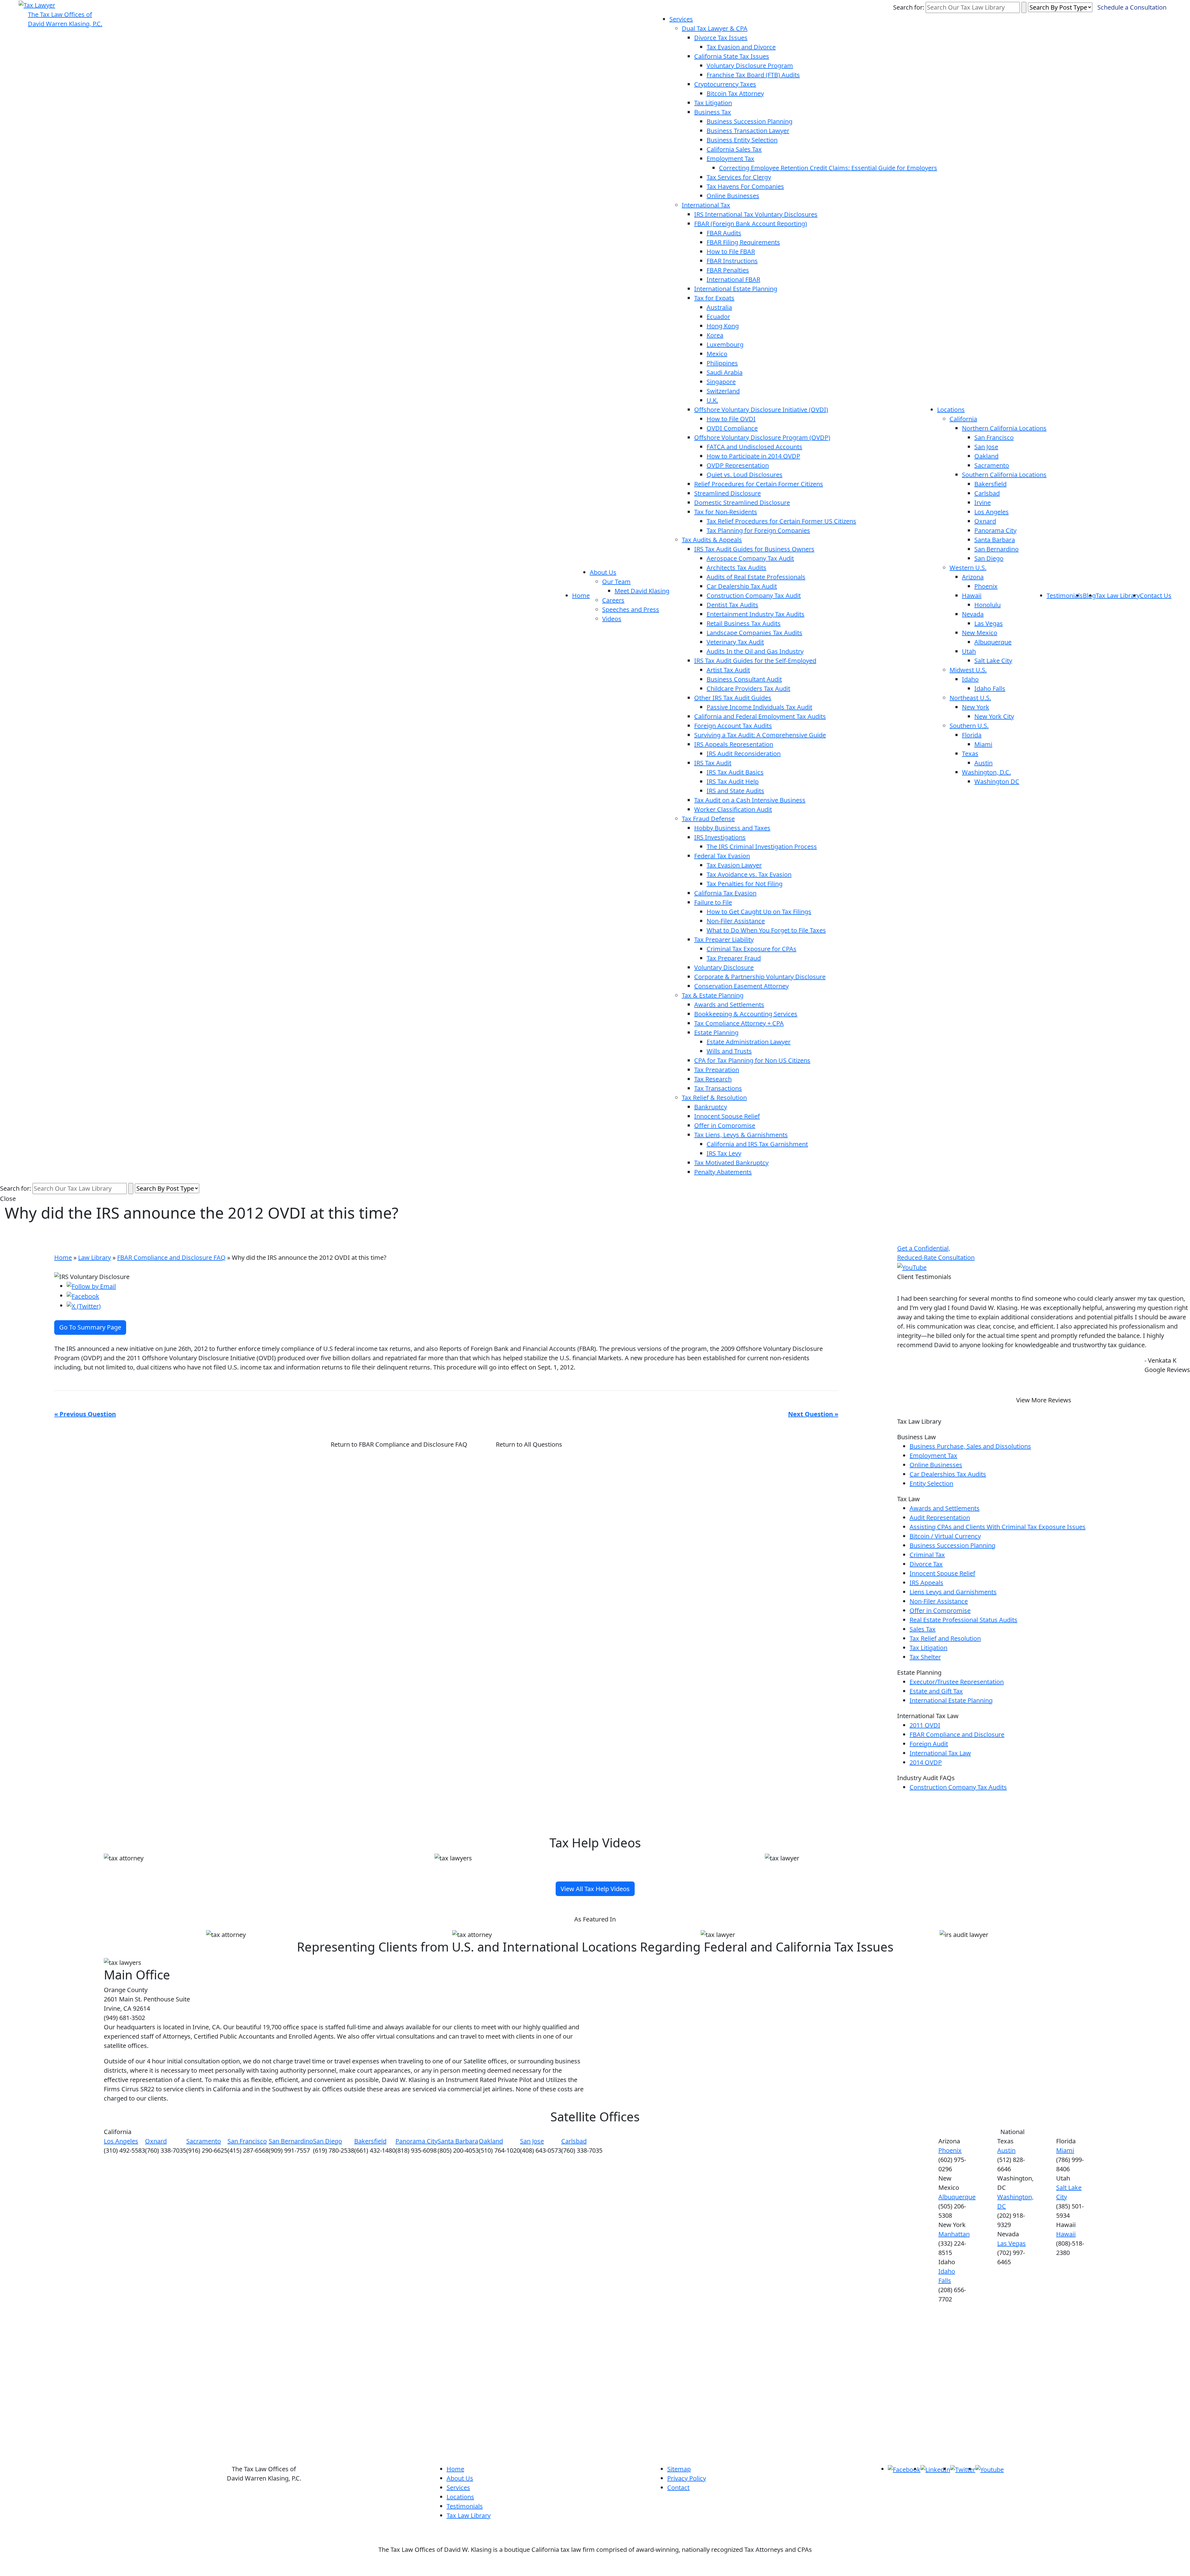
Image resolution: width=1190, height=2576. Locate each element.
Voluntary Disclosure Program (750, 66)
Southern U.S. (969, 726)
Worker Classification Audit (733, 809)
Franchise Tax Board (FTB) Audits (753, 75)
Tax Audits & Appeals (712, 540)
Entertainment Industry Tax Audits (756, 614)
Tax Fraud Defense (708, 819)
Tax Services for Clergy (739, 177)
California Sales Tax (734, 149)
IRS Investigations (720, 837)
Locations (951, 410)
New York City (994, 716)
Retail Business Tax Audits (744, 623)
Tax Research (713, 1079)
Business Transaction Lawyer (748, 131)
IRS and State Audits (735, 791)
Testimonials (1065, 595)
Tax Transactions (718, 1088)
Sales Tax (923, 1629)
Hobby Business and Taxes (732, 828)
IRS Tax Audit (713, 763)
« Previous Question (85, 1414)
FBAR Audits (724, 233)
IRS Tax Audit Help (733, 781)
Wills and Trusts (729, 1051)
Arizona (973, 577)
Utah (969, 651)
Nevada (973, 614)
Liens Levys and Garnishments (953, 1592)
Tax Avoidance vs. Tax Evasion (749, 874)
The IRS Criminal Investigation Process (762, 847)
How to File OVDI (731, 419)
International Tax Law (940, 1753)
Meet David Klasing (642, 591)
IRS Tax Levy (724, 1153)
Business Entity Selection (742, 140)
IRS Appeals (926, 1583)
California (963, 419)
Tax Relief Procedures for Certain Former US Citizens (781, 521)
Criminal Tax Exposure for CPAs (751, 949)
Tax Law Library (1118, 595)
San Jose (986, 447)
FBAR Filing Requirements (743, 242)
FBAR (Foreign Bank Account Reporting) (751, 224)
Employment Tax (730, 159)
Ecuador (718, 317)
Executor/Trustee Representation (957, 1682)
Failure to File (713, 902)
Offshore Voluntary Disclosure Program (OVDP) (762, 437)
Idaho (970, 679)
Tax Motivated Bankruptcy (731, 1163)
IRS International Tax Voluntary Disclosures (756, 214)
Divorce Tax (926, 1564)
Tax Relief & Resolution (714, 1098)
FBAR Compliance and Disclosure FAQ (171, 1257)
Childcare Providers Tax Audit (748, 688)
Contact (678, 2488)
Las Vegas (989, 623)
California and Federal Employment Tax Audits (760, 716)
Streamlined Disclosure (727, 493)
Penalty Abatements (723, 1172)
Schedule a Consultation (1132, 7)
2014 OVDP (926, 1762)
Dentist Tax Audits (732, 605)
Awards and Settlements (729, 1005)
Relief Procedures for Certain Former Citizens (759, 484)
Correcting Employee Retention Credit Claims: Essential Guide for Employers (828, 168)
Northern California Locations (1004, 428)
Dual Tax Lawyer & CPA (715, 28)
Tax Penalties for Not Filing (745, 884)
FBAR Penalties (728, 270)
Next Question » (813, 1414)
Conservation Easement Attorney (741, 986)
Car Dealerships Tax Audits (948, 1474)
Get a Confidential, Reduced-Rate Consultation (936, 1253)
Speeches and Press (631, 609)
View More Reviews (1044, 1400)
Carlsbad (987, 493)
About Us (603, 572)
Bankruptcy (711, 1107)
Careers (613, 600)
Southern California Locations (1004, 475)
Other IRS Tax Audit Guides (733, 698)
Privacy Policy (687, 2478)
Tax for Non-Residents (726, 512)
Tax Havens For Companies (745, 186)
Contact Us (1156, 595)
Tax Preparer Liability (724, 940)
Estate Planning (716, 1032)
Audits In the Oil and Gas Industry (755, 651)
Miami (983, 744)
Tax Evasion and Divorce (741, 47)
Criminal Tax (927, 1555)
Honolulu (987, 605)
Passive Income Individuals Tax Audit (759, 707)
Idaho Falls (990, 688)
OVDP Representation (738, 465)
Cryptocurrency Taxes (725, 84)
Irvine (983, 503)
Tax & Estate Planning (713, 995)
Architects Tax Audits (736, 568)
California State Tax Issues (732, 56)
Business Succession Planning (749, 121)
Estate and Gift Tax (936, 1691)
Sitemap (679, 2469)
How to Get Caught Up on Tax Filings (759, 912)
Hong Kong (723, 326)
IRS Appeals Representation (734, 744)
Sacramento (992, 465)
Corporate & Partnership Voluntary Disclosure (760, 977)
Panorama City (995, 530)
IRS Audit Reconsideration (744, 754)
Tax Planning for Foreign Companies (758, 530)
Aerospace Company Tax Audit (750, 558)
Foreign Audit (929, 1744)
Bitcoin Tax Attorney (735, 93)
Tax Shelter (925, 1657)
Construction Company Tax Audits (958, 1787)
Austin (983, 763)
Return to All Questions (529, 1444)
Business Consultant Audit (744, 679)
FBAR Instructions (732, 261)
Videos (612, 619)
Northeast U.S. (970, 698)
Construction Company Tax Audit (754, 595)
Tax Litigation (713, 103)
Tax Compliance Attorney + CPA (739, 1023)
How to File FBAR (731, 251)
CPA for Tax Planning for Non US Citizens (752, 1060)
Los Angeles (992, 512)
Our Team (616, 582)
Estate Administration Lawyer (749, 1042)
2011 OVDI (925, 1725)
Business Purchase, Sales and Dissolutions (970, 1446)
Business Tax (713, 112)
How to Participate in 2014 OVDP (753, 456)
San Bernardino (996, 549)
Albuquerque (993, 642)
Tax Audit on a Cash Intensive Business (750, 800)
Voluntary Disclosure (724, 967)
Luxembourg (725, 344)
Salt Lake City (993, 661)
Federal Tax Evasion (722, 856)
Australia (719, 307)
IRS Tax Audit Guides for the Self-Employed (755, 661)
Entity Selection (931, 1483)
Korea (715, 335)
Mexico (717, 354)
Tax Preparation (717, 1070)
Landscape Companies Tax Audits (754, 633)
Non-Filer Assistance (736, 921)
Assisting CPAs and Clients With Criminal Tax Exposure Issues (998, 1527)
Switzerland (723, 391)
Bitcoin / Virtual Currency (945, 1536)
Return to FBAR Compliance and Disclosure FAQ (399, 1444)
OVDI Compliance (732, 428)
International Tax (706, 205)
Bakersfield (990, 484)
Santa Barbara (995, 540)
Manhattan (954, 2234)
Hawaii (972, 595)
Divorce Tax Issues (721, 38)
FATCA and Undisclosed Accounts (754, 447)
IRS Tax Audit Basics (735, 772)
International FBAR (733, 279)
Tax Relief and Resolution (945, 1638)
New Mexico (980, 633)
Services (681, 19)
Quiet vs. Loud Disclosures (745, 475)
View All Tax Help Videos (595, 1889)
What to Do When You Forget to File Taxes (766, 930)
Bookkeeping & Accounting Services (746, 1014)
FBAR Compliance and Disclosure (957, 1734)
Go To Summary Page (90, 1327)
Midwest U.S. (968, 670)
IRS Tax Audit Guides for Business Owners (754, 549)
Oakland (986, 456)
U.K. (712, 400)
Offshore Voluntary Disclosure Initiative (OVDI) (761, 410)
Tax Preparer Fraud (734, 958)
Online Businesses (733, 196)
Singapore (721, 382)
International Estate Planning (736, 289)
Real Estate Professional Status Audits (963, 1620)
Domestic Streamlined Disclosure (742, 503)
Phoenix (986, 586)
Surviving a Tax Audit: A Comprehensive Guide (760, 735)
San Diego (989, 558)
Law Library (95, 1257)
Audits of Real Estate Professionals (756, 577)
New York (976, 707)
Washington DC (997, 781)
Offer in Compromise (725, 1125)
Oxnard (985, 521)
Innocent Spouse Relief (727, 1116)
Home (581, 595)
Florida (972, 735)
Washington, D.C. (986, 772)
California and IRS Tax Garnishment (757, 1144)
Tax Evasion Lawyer (734, 865)
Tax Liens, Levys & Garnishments (741, 1135)
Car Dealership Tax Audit (742, 586)
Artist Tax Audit (728, 670)
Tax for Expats (714, 298)
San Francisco (994, 437)
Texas (970, 754)
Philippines (722, 363)
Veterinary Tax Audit (735, 642)
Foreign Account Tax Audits (733, 726)
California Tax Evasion (725, 893)
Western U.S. (968, 568)
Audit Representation (940, 1517)
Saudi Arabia (725, 372)
